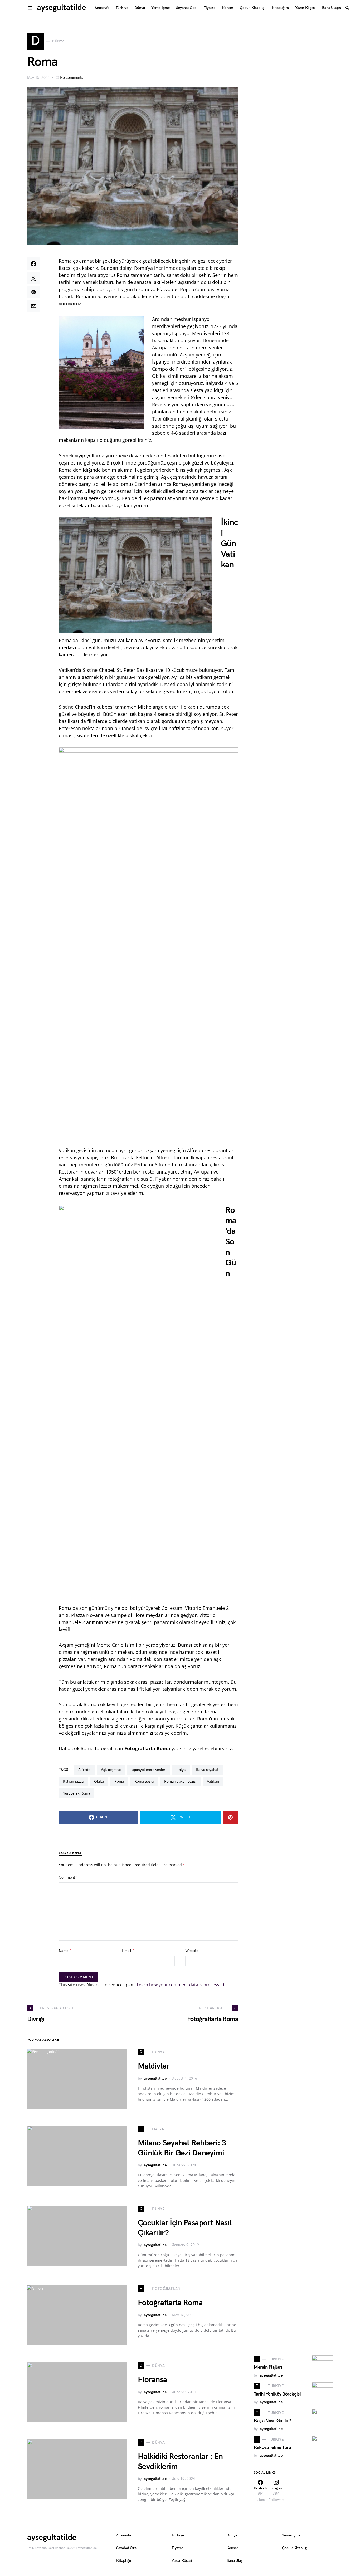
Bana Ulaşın (236, 2561)
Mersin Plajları (268, 2367)
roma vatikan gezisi (180, 1781)
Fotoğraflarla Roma (170, 2303)
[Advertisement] (293, 2310)
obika (99, 1781)
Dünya (232, 2535)
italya (181, 1770)
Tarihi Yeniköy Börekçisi (277, 2394)
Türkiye (178, 2535)
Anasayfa (124, 2535)
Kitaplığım (125, 2561)
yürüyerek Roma (77, 1793)
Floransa (152, 2380)
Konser (232, 2548)
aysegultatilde (62, 8)
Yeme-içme (291, 2535)
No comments (72, 78)
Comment (68, 1877)
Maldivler (154, 2066)
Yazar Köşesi (182, 2561)
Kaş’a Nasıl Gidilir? (272, 2421)
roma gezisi (144, 1781)
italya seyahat (207, 1770)
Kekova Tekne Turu (272, 2448)
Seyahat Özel (127, 2548)
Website (192, 1951)
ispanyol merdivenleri (149, 1770)
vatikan (213, 1781)
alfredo (84, 1770)
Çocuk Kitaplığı (295, 2548)
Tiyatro (177, 2548)
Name (65, 1951)
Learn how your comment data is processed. (181, 1985)
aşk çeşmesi (111, 1770)
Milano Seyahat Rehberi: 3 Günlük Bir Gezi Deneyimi (182, 2148)
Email (128, 1951)
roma (119, 1781)
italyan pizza (73, 1781)
